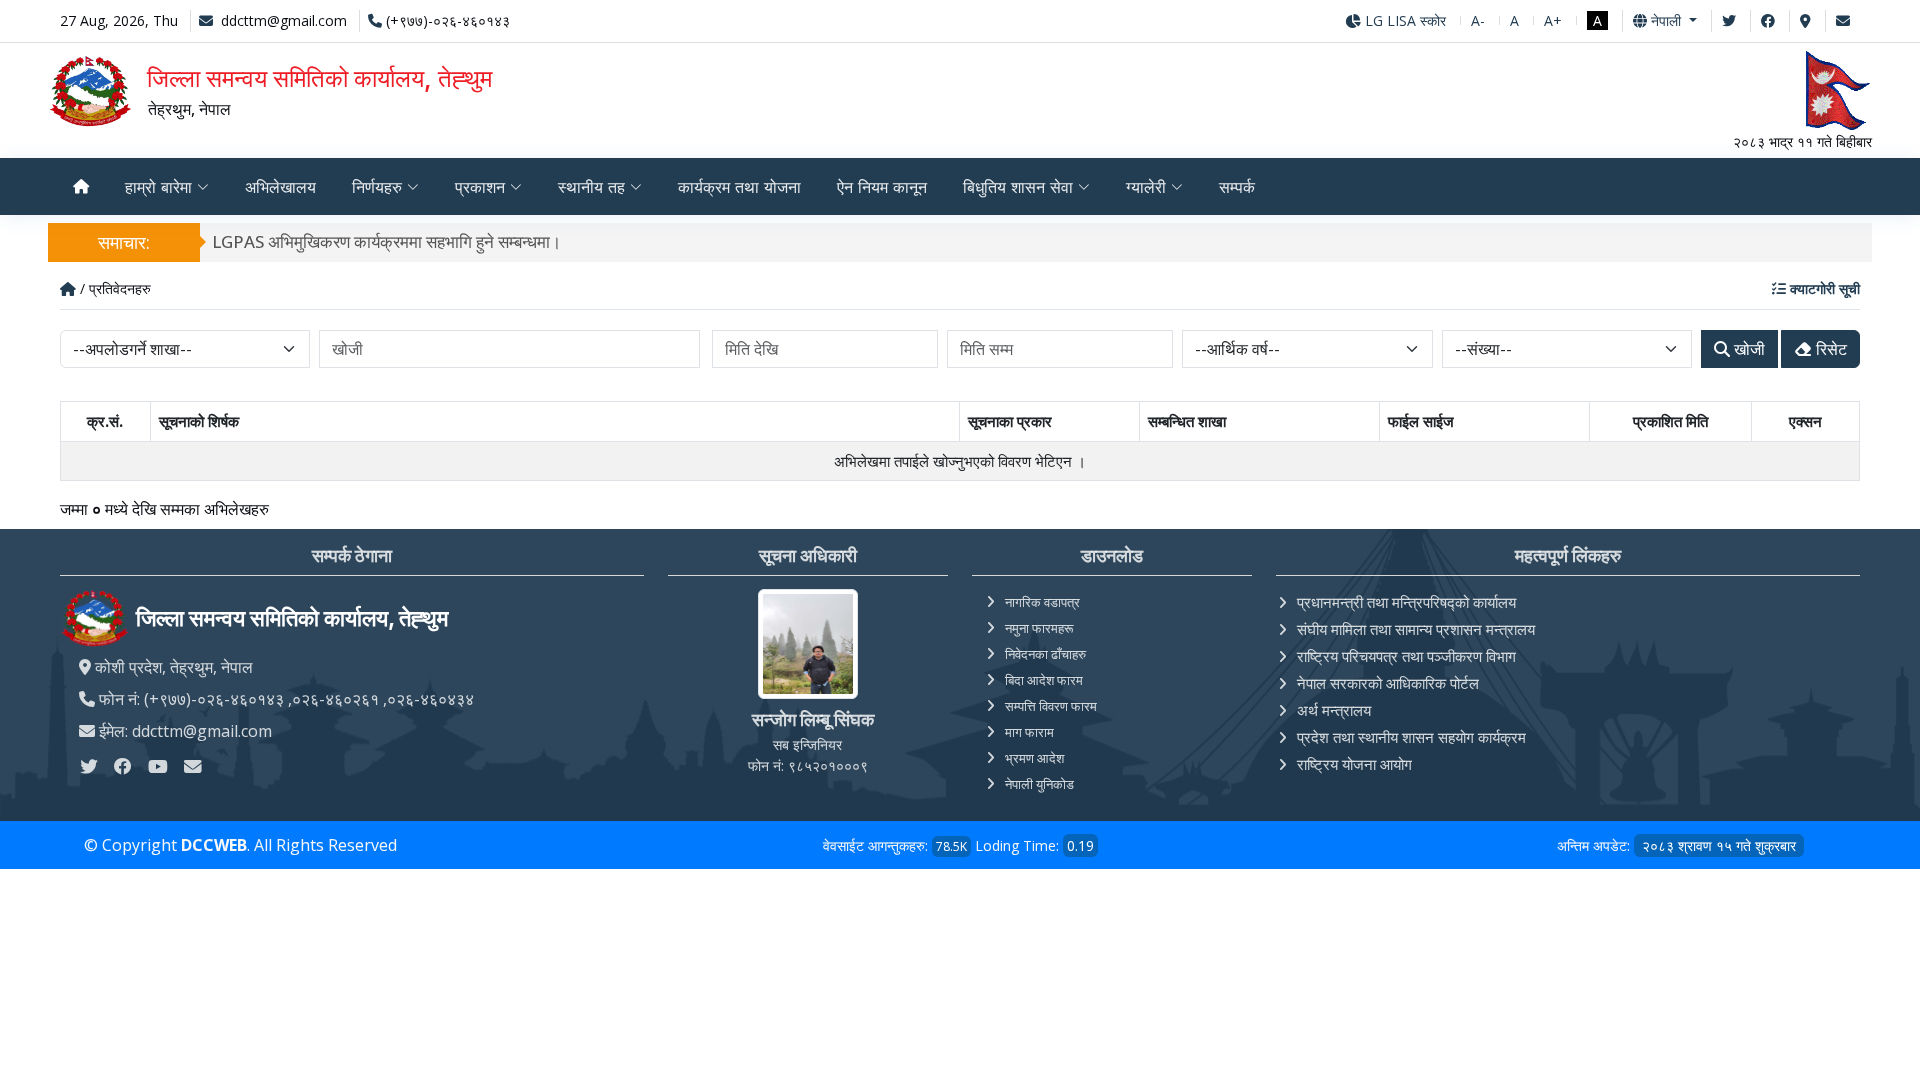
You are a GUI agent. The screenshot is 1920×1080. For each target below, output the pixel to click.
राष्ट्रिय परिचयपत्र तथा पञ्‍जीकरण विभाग (1406, 656)
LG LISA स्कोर (1403, 20)
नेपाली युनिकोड (1039, 784)
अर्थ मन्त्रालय (1334, 710)
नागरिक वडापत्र (1042, 602)
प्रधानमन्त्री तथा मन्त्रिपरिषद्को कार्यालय (1406, 602)
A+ (1553, 20)
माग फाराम (1029, 732)
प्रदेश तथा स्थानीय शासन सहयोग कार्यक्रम (1411, 737)
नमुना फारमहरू (1039, 628)
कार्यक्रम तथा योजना (739, 187)
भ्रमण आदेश (1034, 758)
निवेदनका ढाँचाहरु (1045, 654)
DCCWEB (214, 845)
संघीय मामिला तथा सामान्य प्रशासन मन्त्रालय (1416, 629)
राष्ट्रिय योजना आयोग (1354, 764)
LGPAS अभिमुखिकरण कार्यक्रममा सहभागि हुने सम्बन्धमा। (386, 241)
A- (1478, 20)
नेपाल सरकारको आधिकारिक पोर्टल (1388, 683)
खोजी (1747, 349)
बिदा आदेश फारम (1044, 680)
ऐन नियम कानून (882, 187)
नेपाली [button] (1666, 20)
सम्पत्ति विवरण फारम (1051, 706)
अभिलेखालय (280, 187)
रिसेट (1829, 349)
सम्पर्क (1237, 187)
